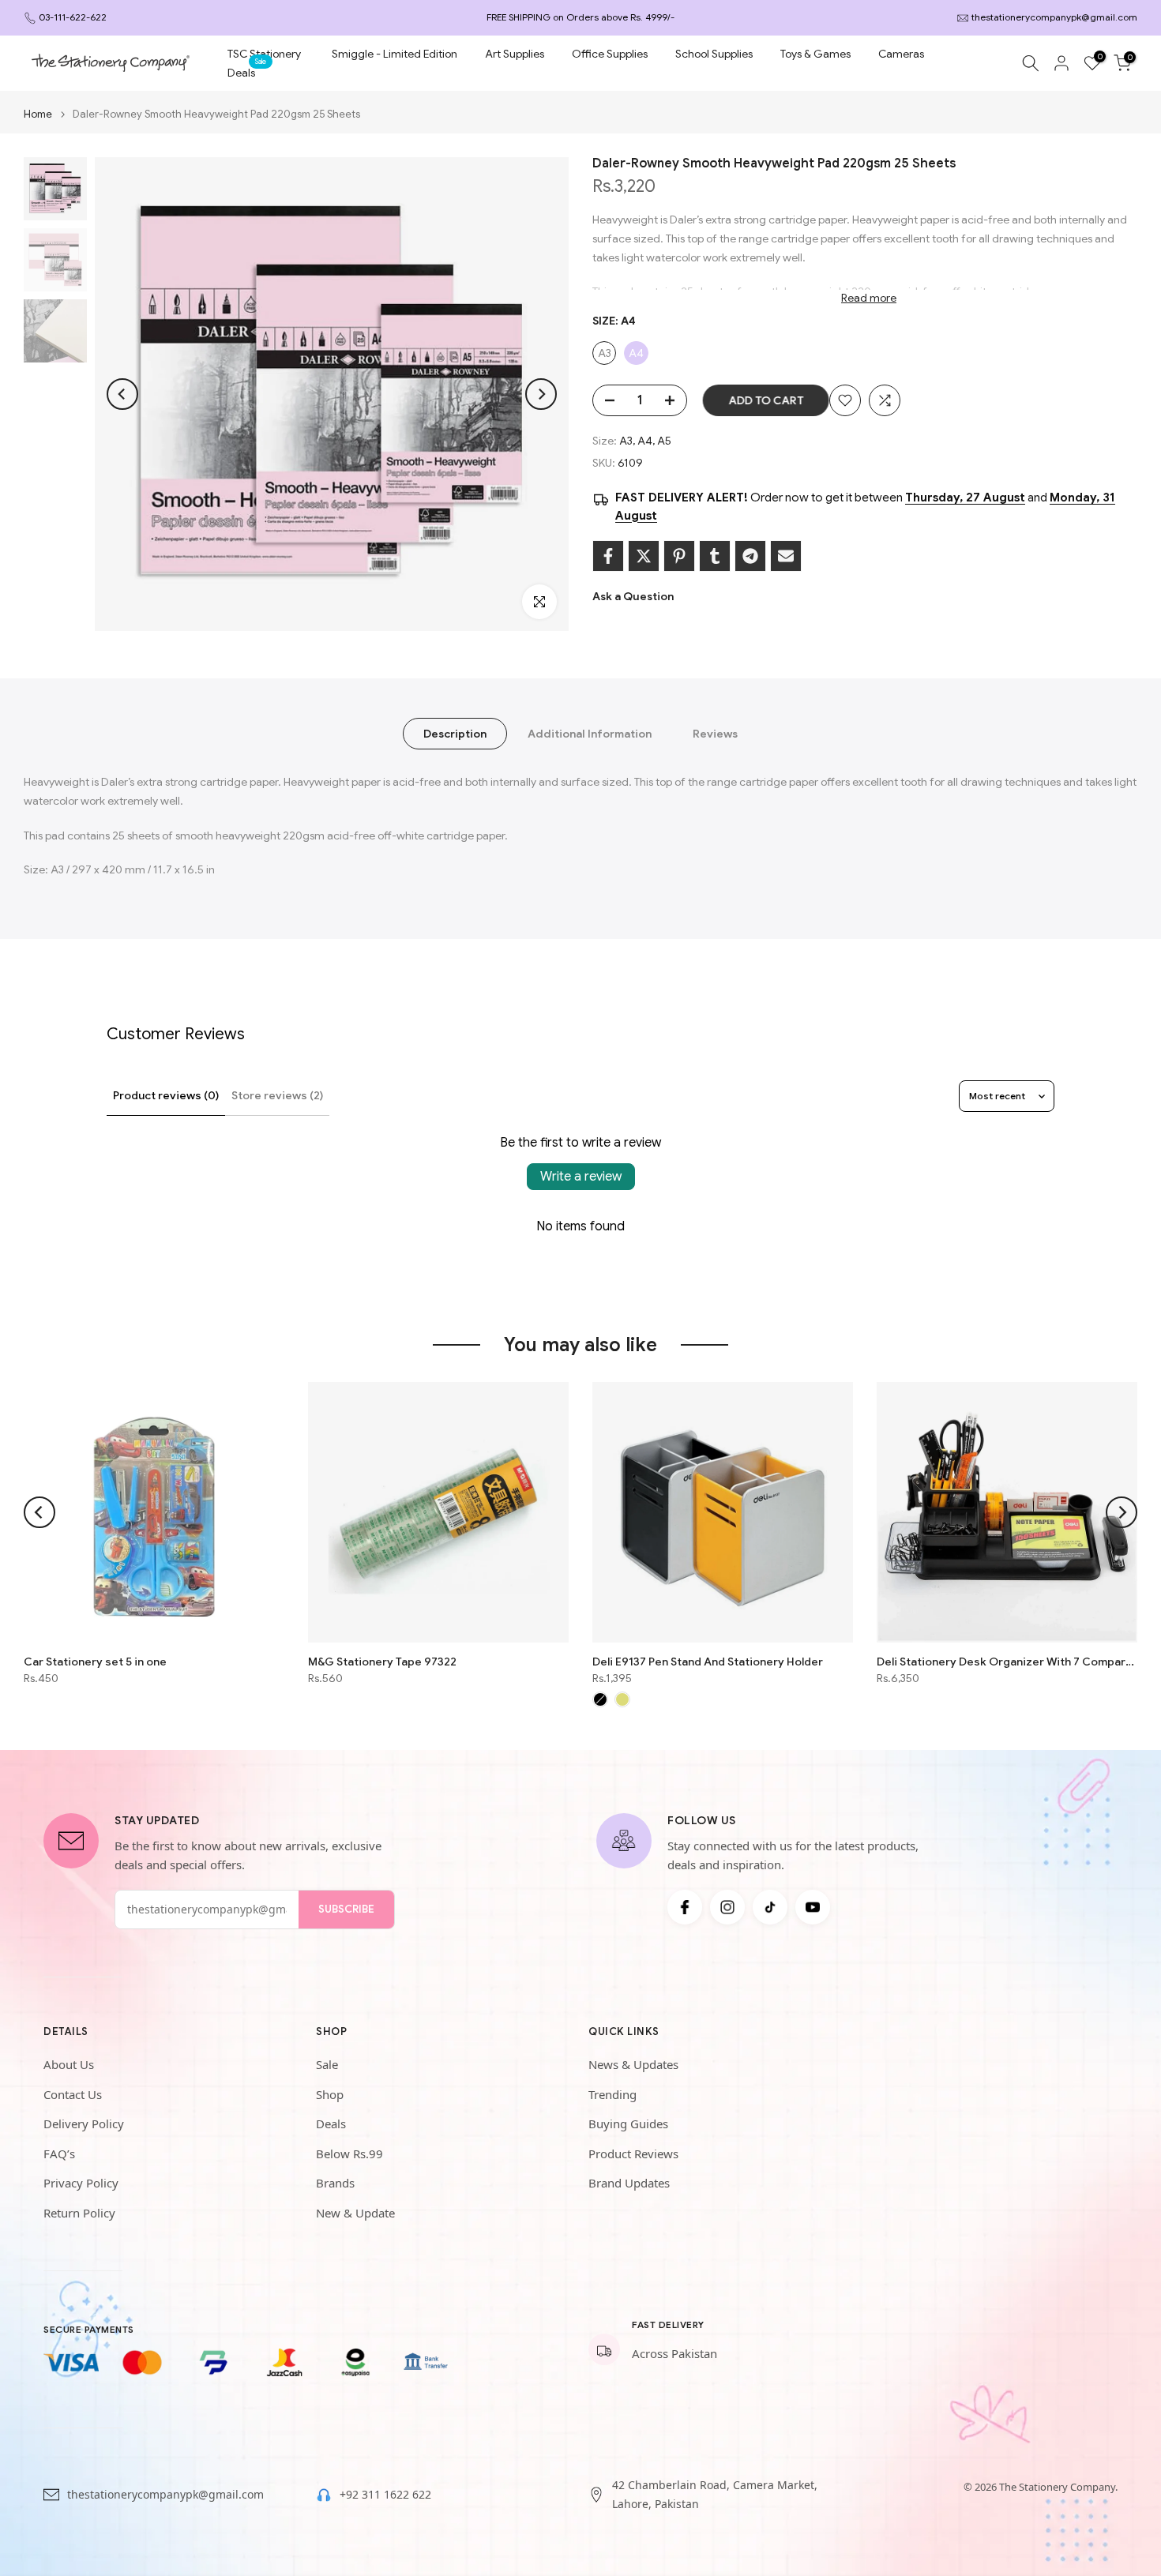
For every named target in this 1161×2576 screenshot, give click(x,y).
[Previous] (122, 394)
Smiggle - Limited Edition (395, 54)
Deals (247, 71)
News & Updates (633, 2064)
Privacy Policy (81, 2183)
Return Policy (79, 2213)
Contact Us (73, 2094)
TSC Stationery (264, 54)
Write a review (581, 1177)
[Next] (541, 394)
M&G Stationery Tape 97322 (382, 1662)
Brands (335, 2183)
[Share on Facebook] (608, 556)
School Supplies (714, 54)
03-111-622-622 (73, 17)
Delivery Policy (84, 2124)
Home (38, 114)
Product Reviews (633, 2154)
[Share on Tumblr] (715, 556)
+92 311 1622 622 (385, 2494)
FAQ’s (59, 2154)
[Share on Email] (786, 556)
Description (455, 734)
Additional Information (590, 734)
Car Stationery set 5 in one (95, 1662)
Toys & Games (815, 54)
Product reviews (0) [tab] (166, 1095)
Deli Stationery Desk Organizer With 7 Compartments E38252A (1007, 1662)
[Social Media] (685, 1907)
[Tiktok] (770, 1907)
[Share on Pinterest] (679, 556)
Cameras (901, 54)
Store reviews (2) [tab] (277, 1095)
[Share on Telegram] (750, 556)
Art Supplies (515, 54)
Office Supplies (610, 54)
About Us (69, 2064)
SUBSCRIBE (346, 1909)
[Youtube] (813, 1907)
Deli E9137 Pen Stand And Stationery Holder (708, 1662)
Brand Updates (629, 2183)
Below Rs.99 (349, 2154)
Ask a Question (633, 596)
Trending (612, 2094)
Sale (327, 2064)
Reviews (715, 734)
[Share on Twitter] (644, 556)
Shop (330, 2094)
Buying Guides (628, 2124)
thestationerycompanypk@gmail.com (1054, 17)
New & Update (355, 2213)
